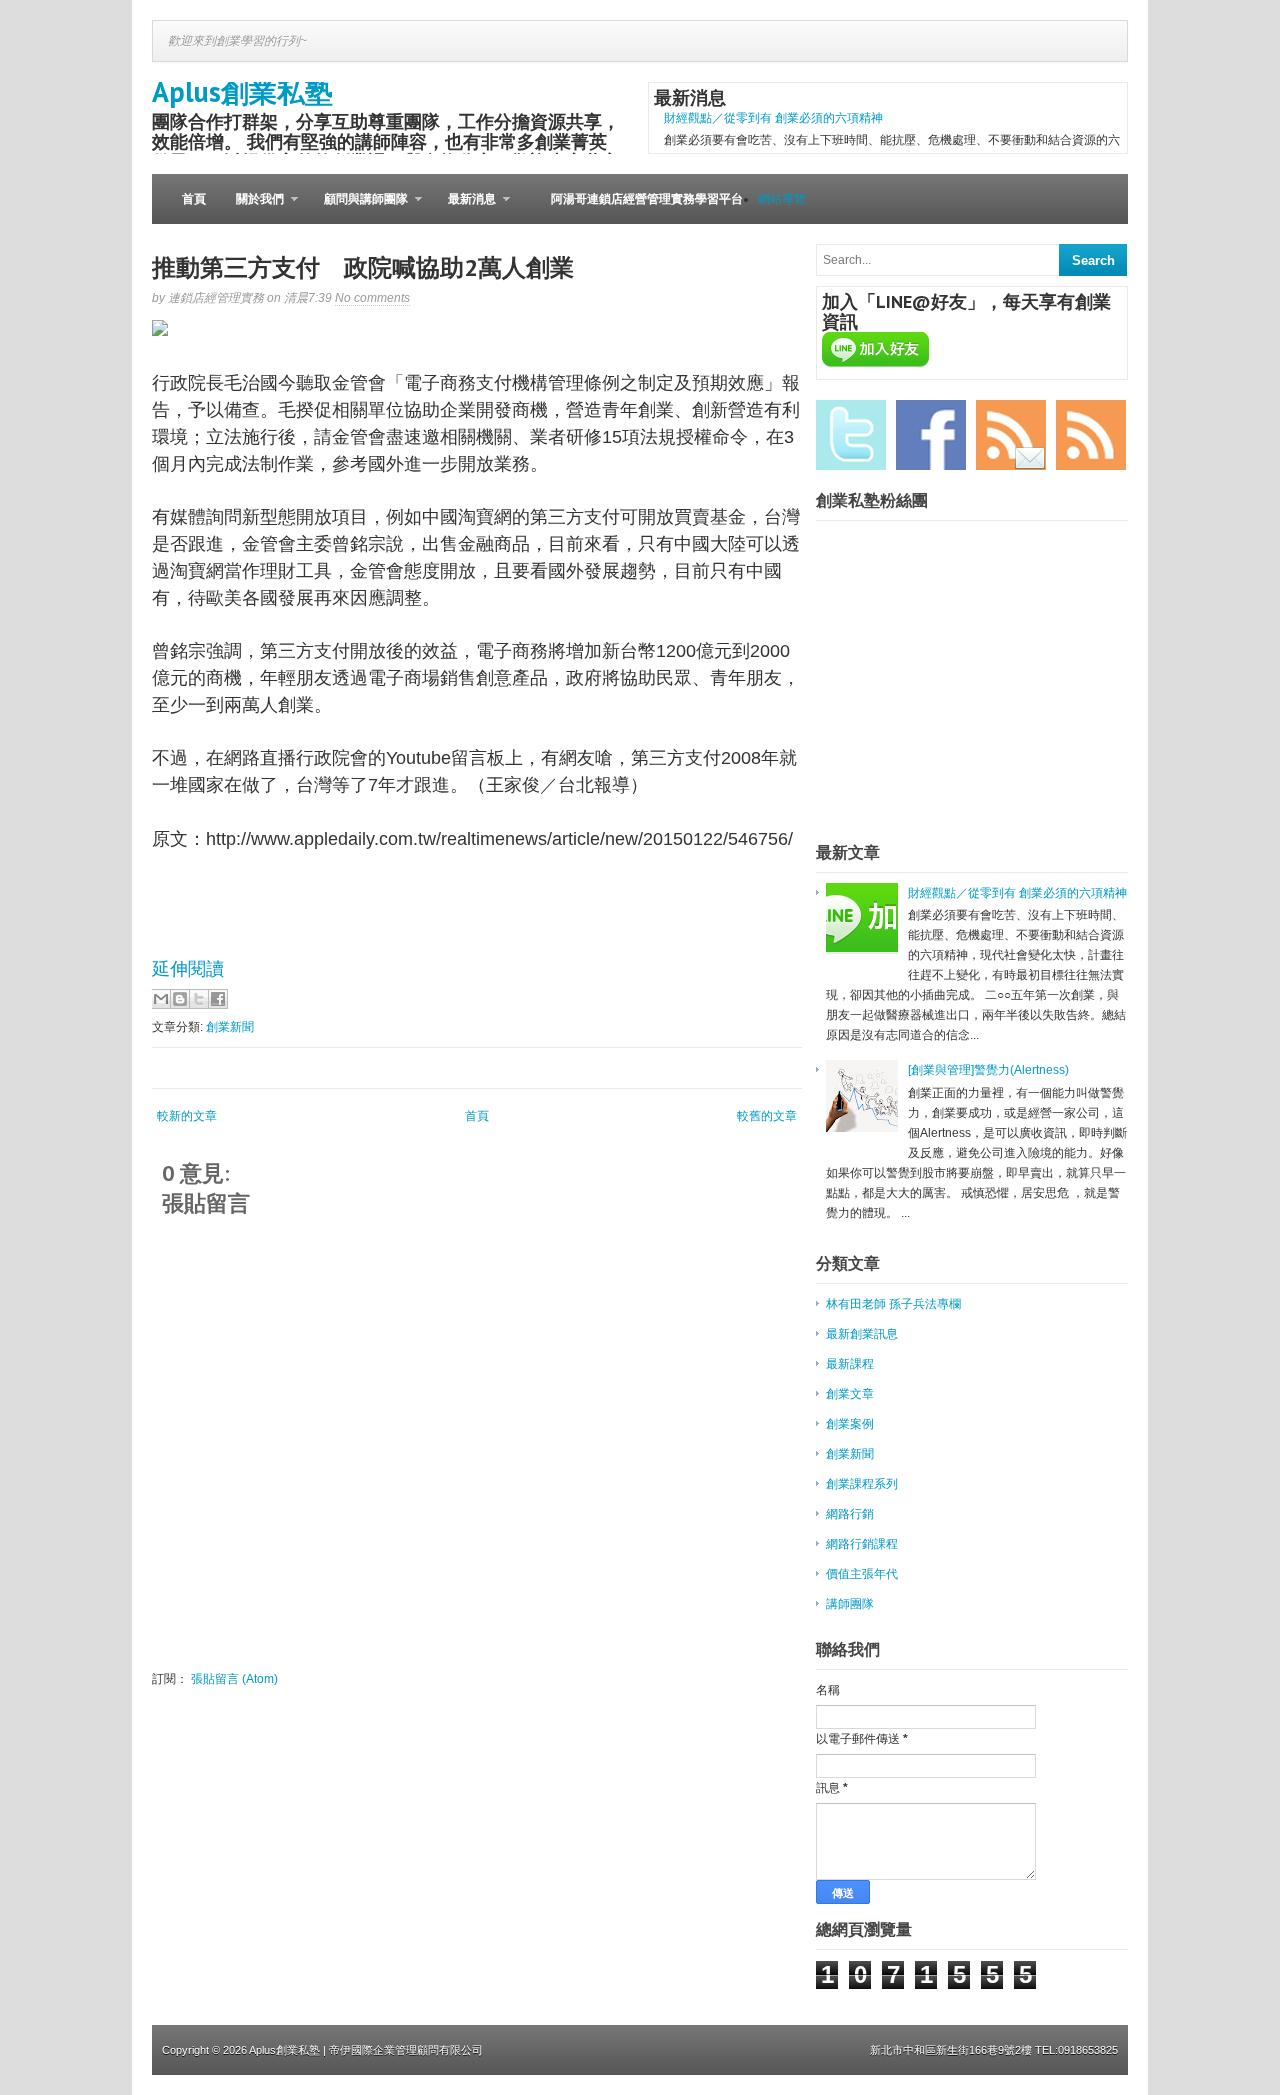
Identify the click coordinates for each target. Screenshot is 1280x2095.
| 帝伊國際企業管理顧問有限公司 (403, 2050)
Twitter (851, 435)
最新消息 (464, 208)
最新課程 (850, 1364)
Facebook (931, 435)
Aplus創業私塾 (242, 91)
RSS (1091, 435)
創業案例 (850, 1424)
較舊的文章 (767, 1116)
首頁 (194, 199)
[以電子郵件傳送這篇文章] (161, 999)
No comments (372, 298)
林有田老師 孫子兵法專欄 (893, 1304)
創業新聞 (230, 1027)
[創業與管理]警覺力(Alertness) (988, 1070)
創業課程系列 (862, 1484)
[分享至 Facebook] (218, 999)
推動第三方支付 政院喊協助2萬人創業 (363, 267)
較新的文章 (187, 1116)
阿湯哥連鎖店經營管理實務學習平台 (647, 199)
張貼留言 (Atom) (234, 1679)
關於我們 (252, 208)
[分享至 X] (199, 999)
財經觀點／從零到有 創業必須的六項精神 (773, 118)
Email (1011, 435)
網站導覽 (782, 199)
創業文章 (850, 1394)
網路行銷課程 (862, 1544)
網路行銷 (850, 1514)
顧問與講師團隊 (358, 208)
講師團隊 (850, 1604)
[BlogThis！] (180, 999)
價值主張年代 (862, 1574)
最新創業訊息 (862, 1334)
